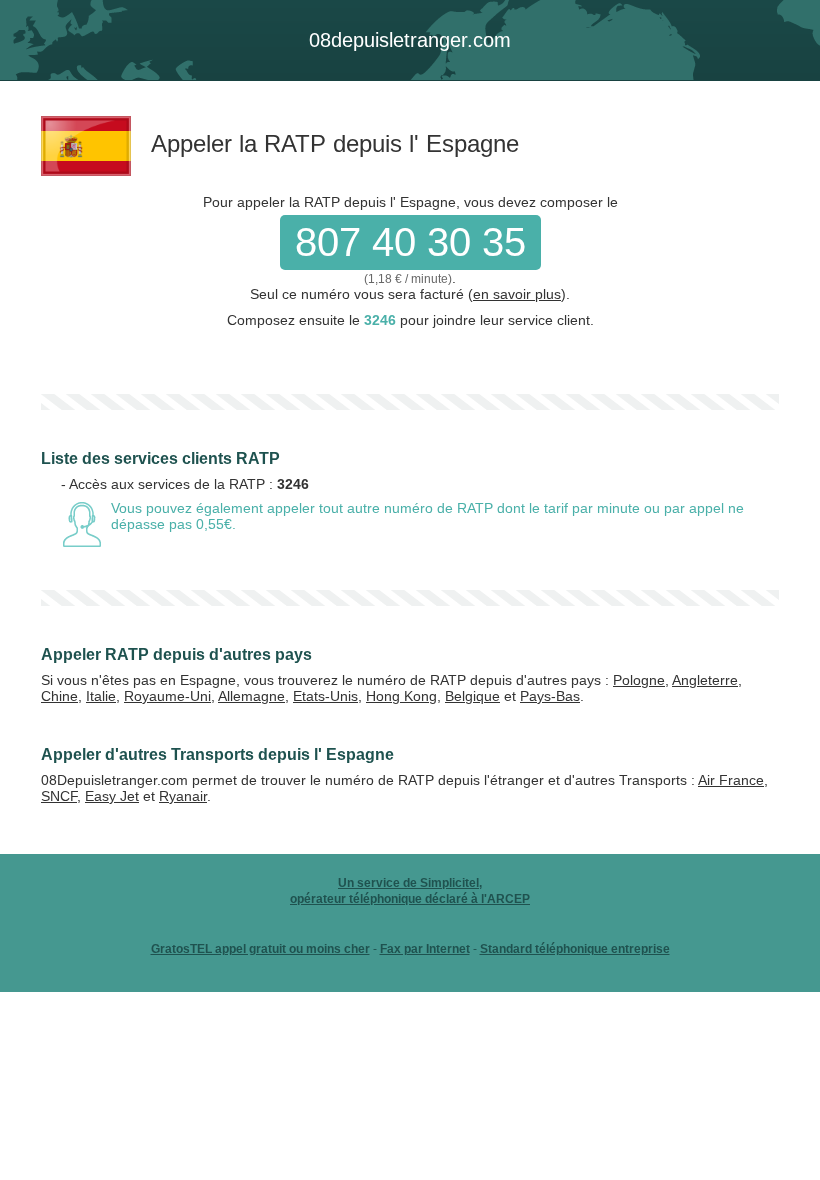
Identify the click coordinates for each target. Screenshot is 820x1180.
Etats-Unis (325, 696)
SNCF (59, 796)
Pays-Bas (550, 696)
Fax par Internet (425, 949)
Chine (59, 696)
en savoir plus (517, 294)
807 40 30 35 (410, 242)
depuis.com (410, 40)
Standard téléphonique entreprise (575, 949)
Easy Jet (112, 796)
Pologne (639, 680)
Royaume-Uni (167, 696)
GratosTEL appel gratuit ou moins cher (260, 949)
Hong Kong (401, 696)
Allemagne (251, 696)
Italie (101, 696)
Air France (731, 780)
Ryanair (183, 796)
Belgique (472, 696)
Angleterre (705, 680)
